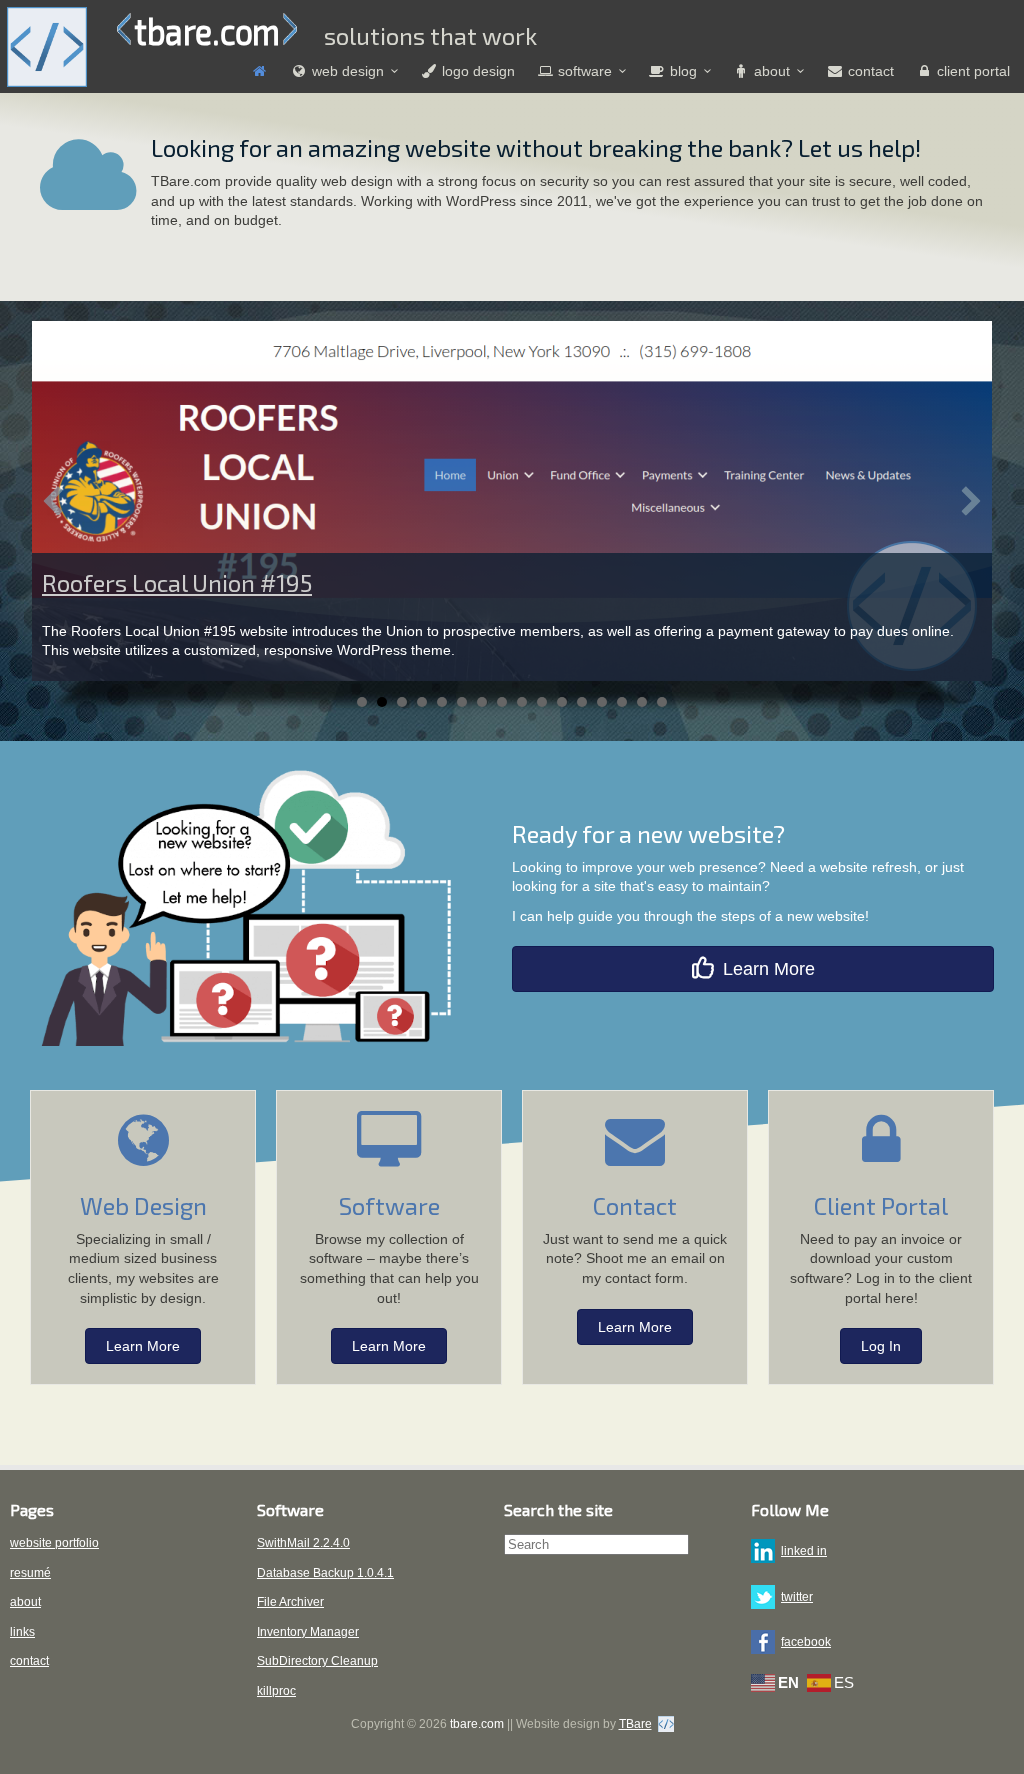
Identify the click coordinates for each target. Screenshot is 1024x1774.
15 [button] (642, 702)
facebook (806, 1642)
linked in (804, 1551)
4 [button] (422, 702)
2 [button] (382, 702)
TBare (635, 1724)
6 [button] (462, 702)
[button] (53, 501)
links (22, 1632)
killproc (276, 1691)
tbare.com (207, 30)
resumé (30, 1573)
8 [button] (502, 702)
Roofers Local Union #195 (177, 582)
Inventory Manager (308, 1632)
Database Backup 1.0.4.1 (325, 1573)
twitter (797, 1597)
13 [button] (602, 702)
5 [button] (442, 702)
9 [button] (522, 702)
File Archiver (290, 1602)
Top (976, 1726)
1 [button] (362, 702)
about (25, 1602)
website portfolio (54, 1543)
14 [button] (622, 702)
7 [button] (482, 702)
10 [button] (542, 702)
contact (29, 1661)
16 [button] (662, 702)
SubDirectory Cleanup (317, 1661)
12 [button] (582, 702)
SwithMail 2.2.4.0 (303, 1543)
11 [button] (562, 702)
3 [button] (402, 702)
